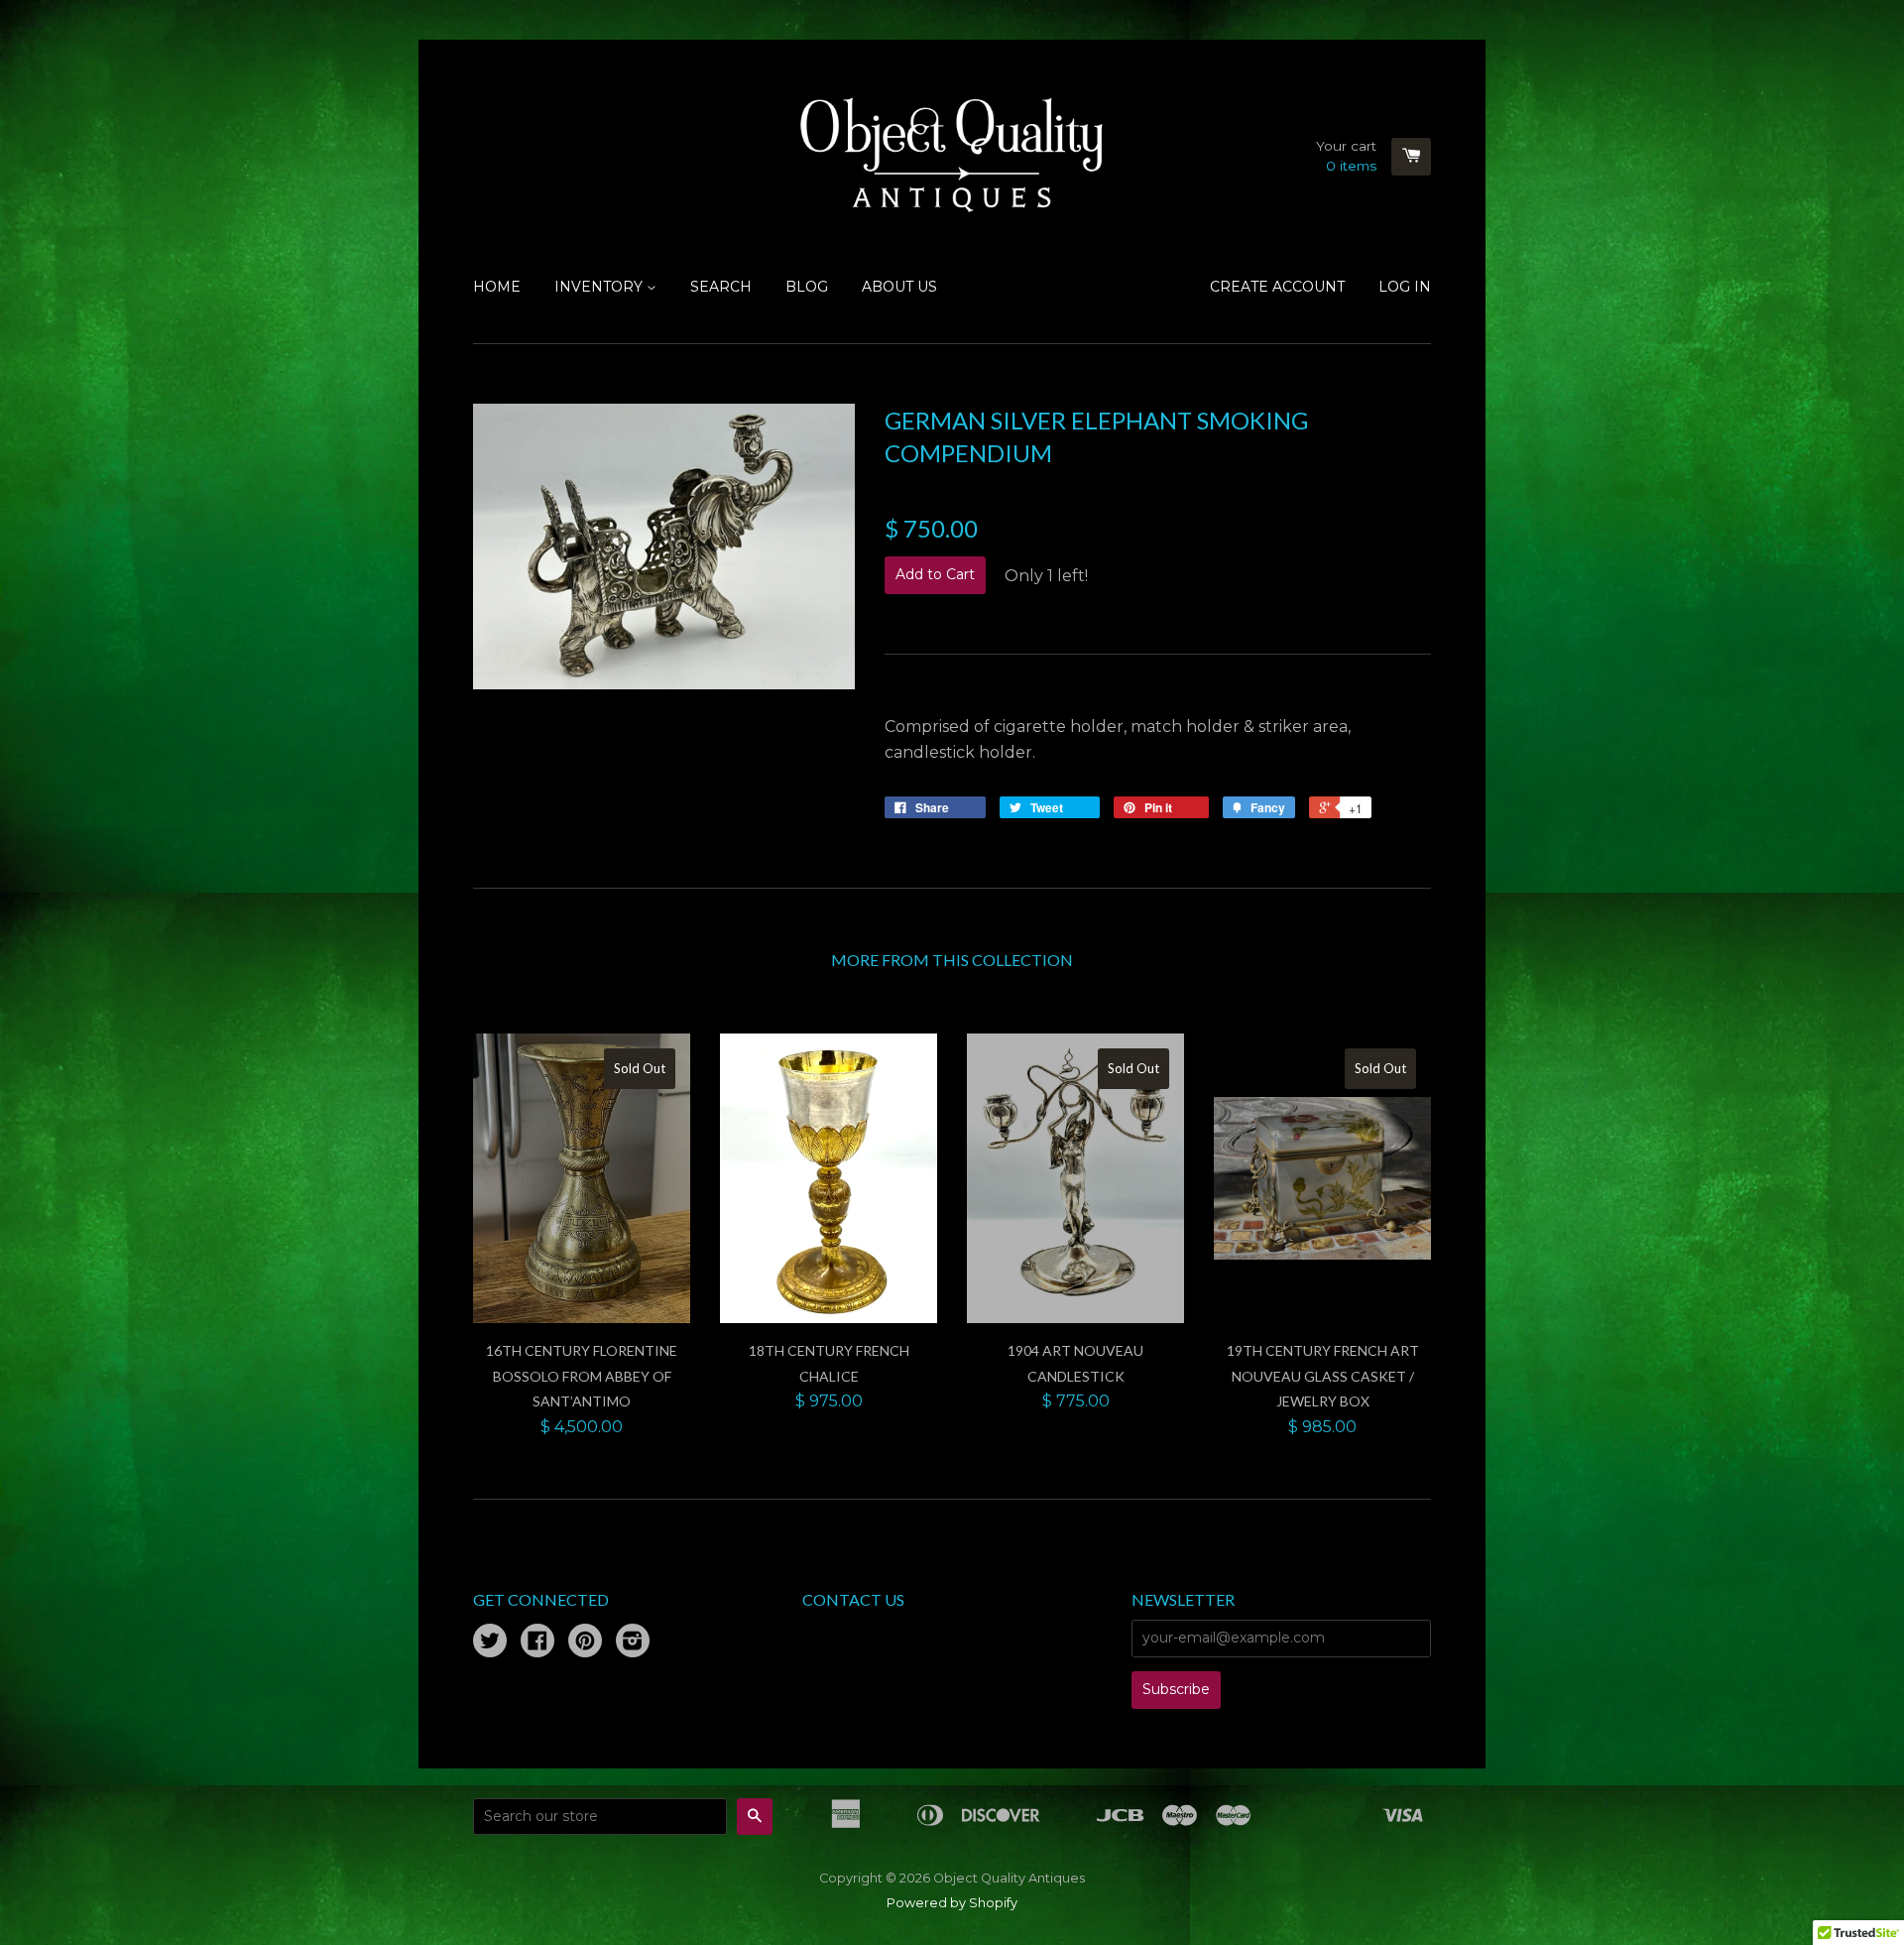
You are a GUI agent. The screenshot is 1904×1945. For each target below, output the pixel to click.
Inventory (600, 287)
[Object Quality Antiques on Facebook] (537, 1643)
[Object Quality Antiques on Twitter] (490, 1643)
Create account (1277, 287)
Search (721, 287)
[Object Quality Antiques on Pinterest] (585, 1643)
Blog (807, 287)
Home (497, 287)
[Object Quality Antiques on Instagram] (633, 1643)
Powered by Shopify (952, 1903)
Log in (1405, 287)
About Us (899, 287)
